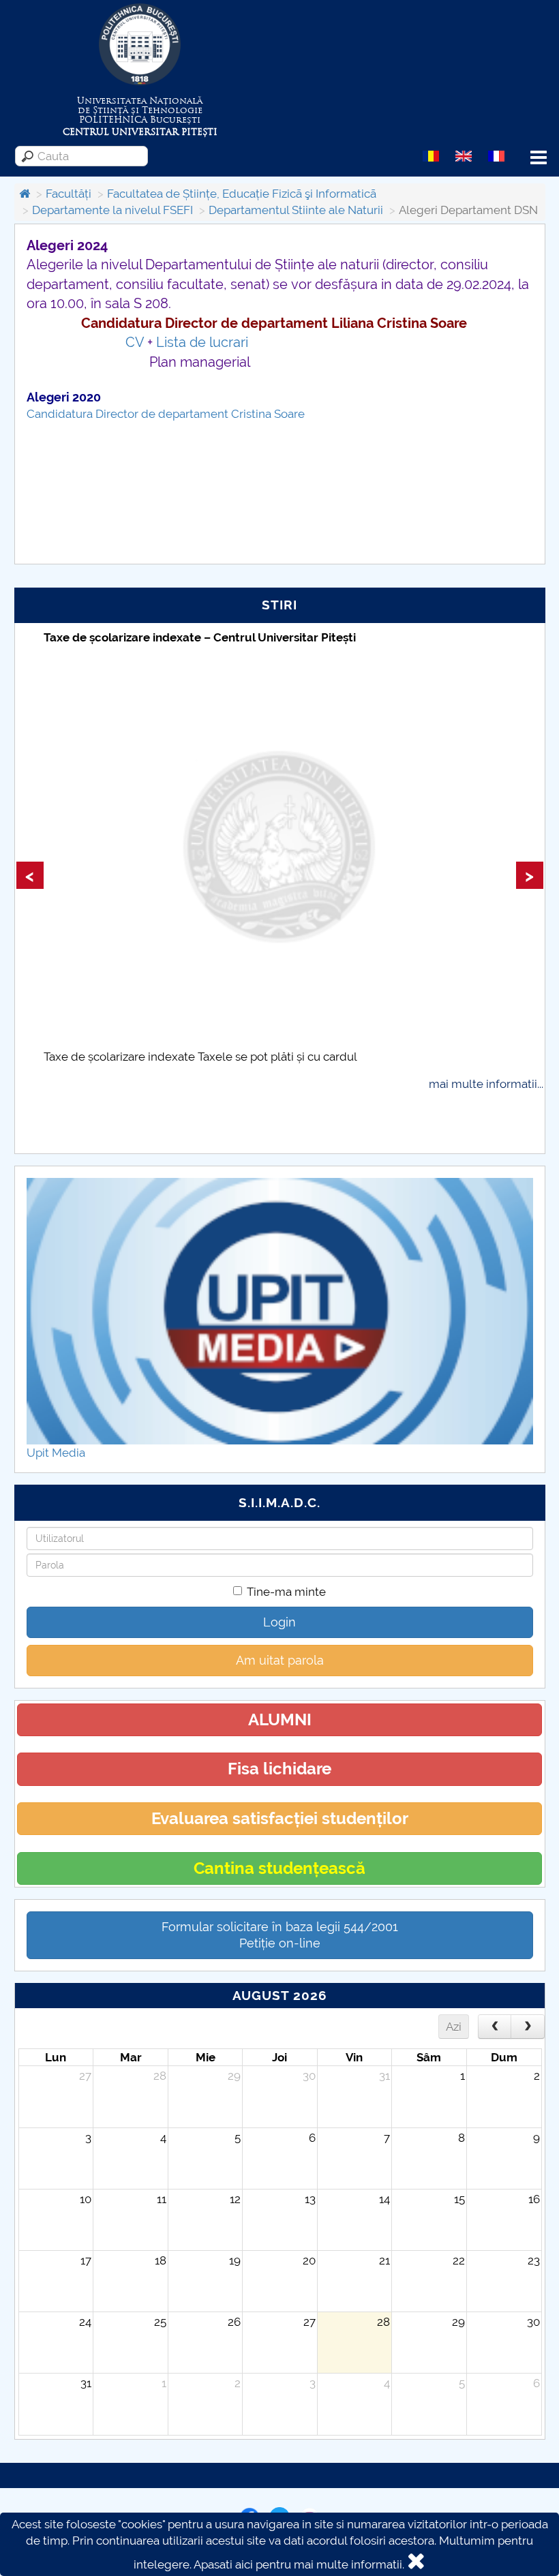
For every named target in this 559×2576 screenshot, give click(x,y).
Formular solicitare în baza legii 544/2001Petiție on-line (280, 1935)
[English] (464, 155)
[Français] (496, 155)
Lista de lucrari (202, 342)
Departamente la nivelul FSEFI (112, 210)
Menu (539, 158)
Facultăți (69, 194)
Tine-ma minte (286, 1592)
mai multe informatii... (486, 1084)
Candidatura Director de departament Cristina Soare (166, 414)
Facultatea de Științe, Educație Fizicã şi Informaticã (242, 194)
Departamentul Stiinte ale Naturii (296, 210)
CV (135, 342)
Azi (454, 2027)
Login (279, 1622)
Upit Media (56, 1453)
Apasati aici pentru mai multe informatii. (299, 2564)
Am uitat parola (280, 1660)
